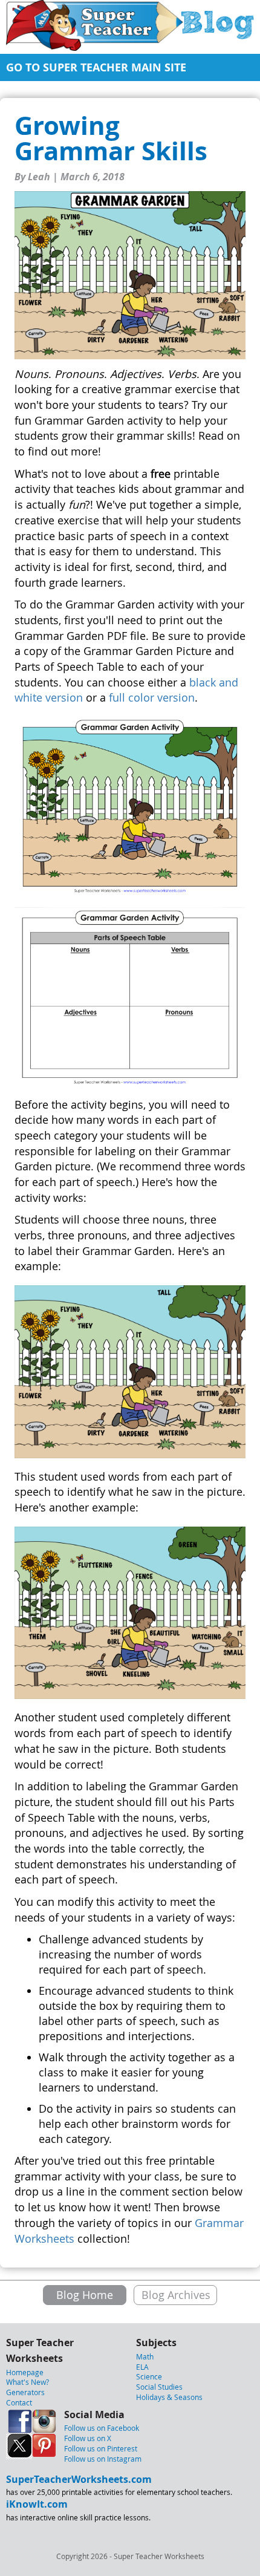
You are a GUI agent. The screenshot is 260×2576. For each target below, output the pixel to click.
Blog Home (85, 2295)
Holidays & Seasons (169, 2397)
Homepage (25, 2372)
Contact (19, 2402)
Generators (25, 2392)
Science (149, 2376)
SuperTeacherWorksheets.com (79, 2479)
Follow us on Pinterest (101, 2448)
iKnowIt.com (37, 2504)
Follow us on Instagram (103, 2459)
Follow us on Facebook (102, 2428)
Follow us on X (88, 2438)
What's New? (28, 2382)
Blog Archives (176, 2295)
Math (145, 2356)
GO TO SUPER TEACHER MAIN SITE (96, 67)
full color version (152, 697)
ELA (142, 2367)
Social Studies (159, 2387)
